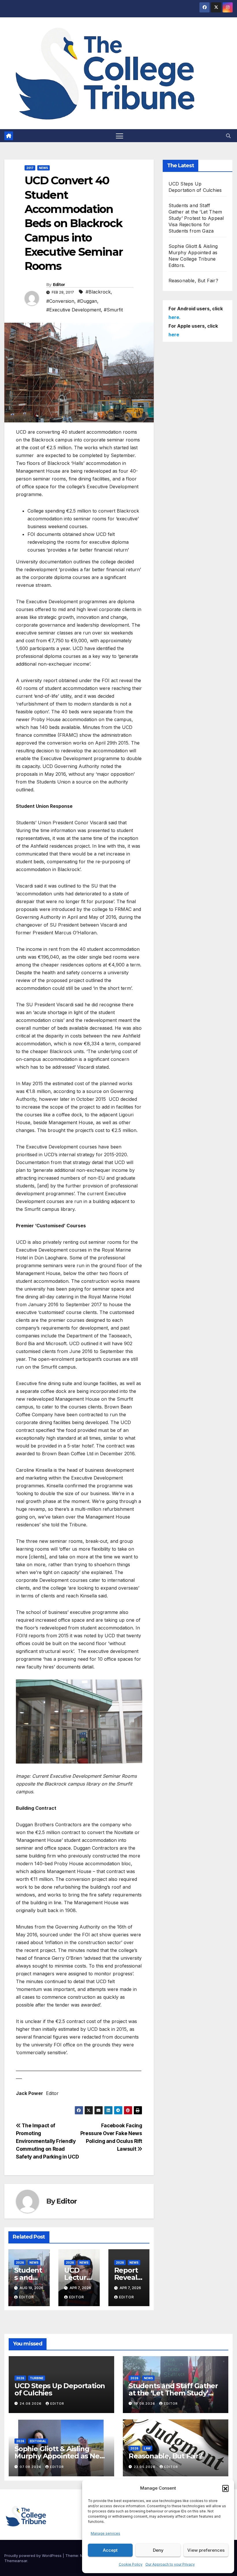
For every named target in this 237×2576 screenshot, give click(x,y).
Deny (158, 2550)
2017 (30, 168)
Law (147, 2448)
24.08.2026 (31, 2404)
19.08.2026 (145, 2404)
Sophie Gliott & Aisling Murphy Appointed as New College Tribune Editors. (60, 2456)
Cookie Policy (131, 2564)
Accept (110, 2550)
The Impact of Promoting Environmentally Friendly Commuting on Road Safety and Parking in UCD (47, 2141)
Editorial (38, 2441)
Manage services (105, 2533)
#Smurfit (113, 310)
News (43, 168)
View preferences (206, 2550)
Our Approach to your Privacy (170, 2564)
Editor (59, 285)
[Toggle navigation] (120, 136)
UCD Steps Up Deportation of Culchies (60, 2389)
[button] (225, 2488)
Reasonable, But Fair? (193, 281)
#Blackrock (98, 292)
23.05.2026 (145, 2467)
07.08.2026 (31, 2467)
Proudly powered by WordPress (34, 2555)
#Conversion (60, 301)
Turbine (37, 2378)
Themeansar (16, 2561)
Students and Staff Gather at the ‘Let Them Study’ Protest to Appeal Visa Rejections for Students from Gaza (196, 218)
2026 (20, 2263)
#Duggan (87, 301)
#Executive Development (74, 310)
